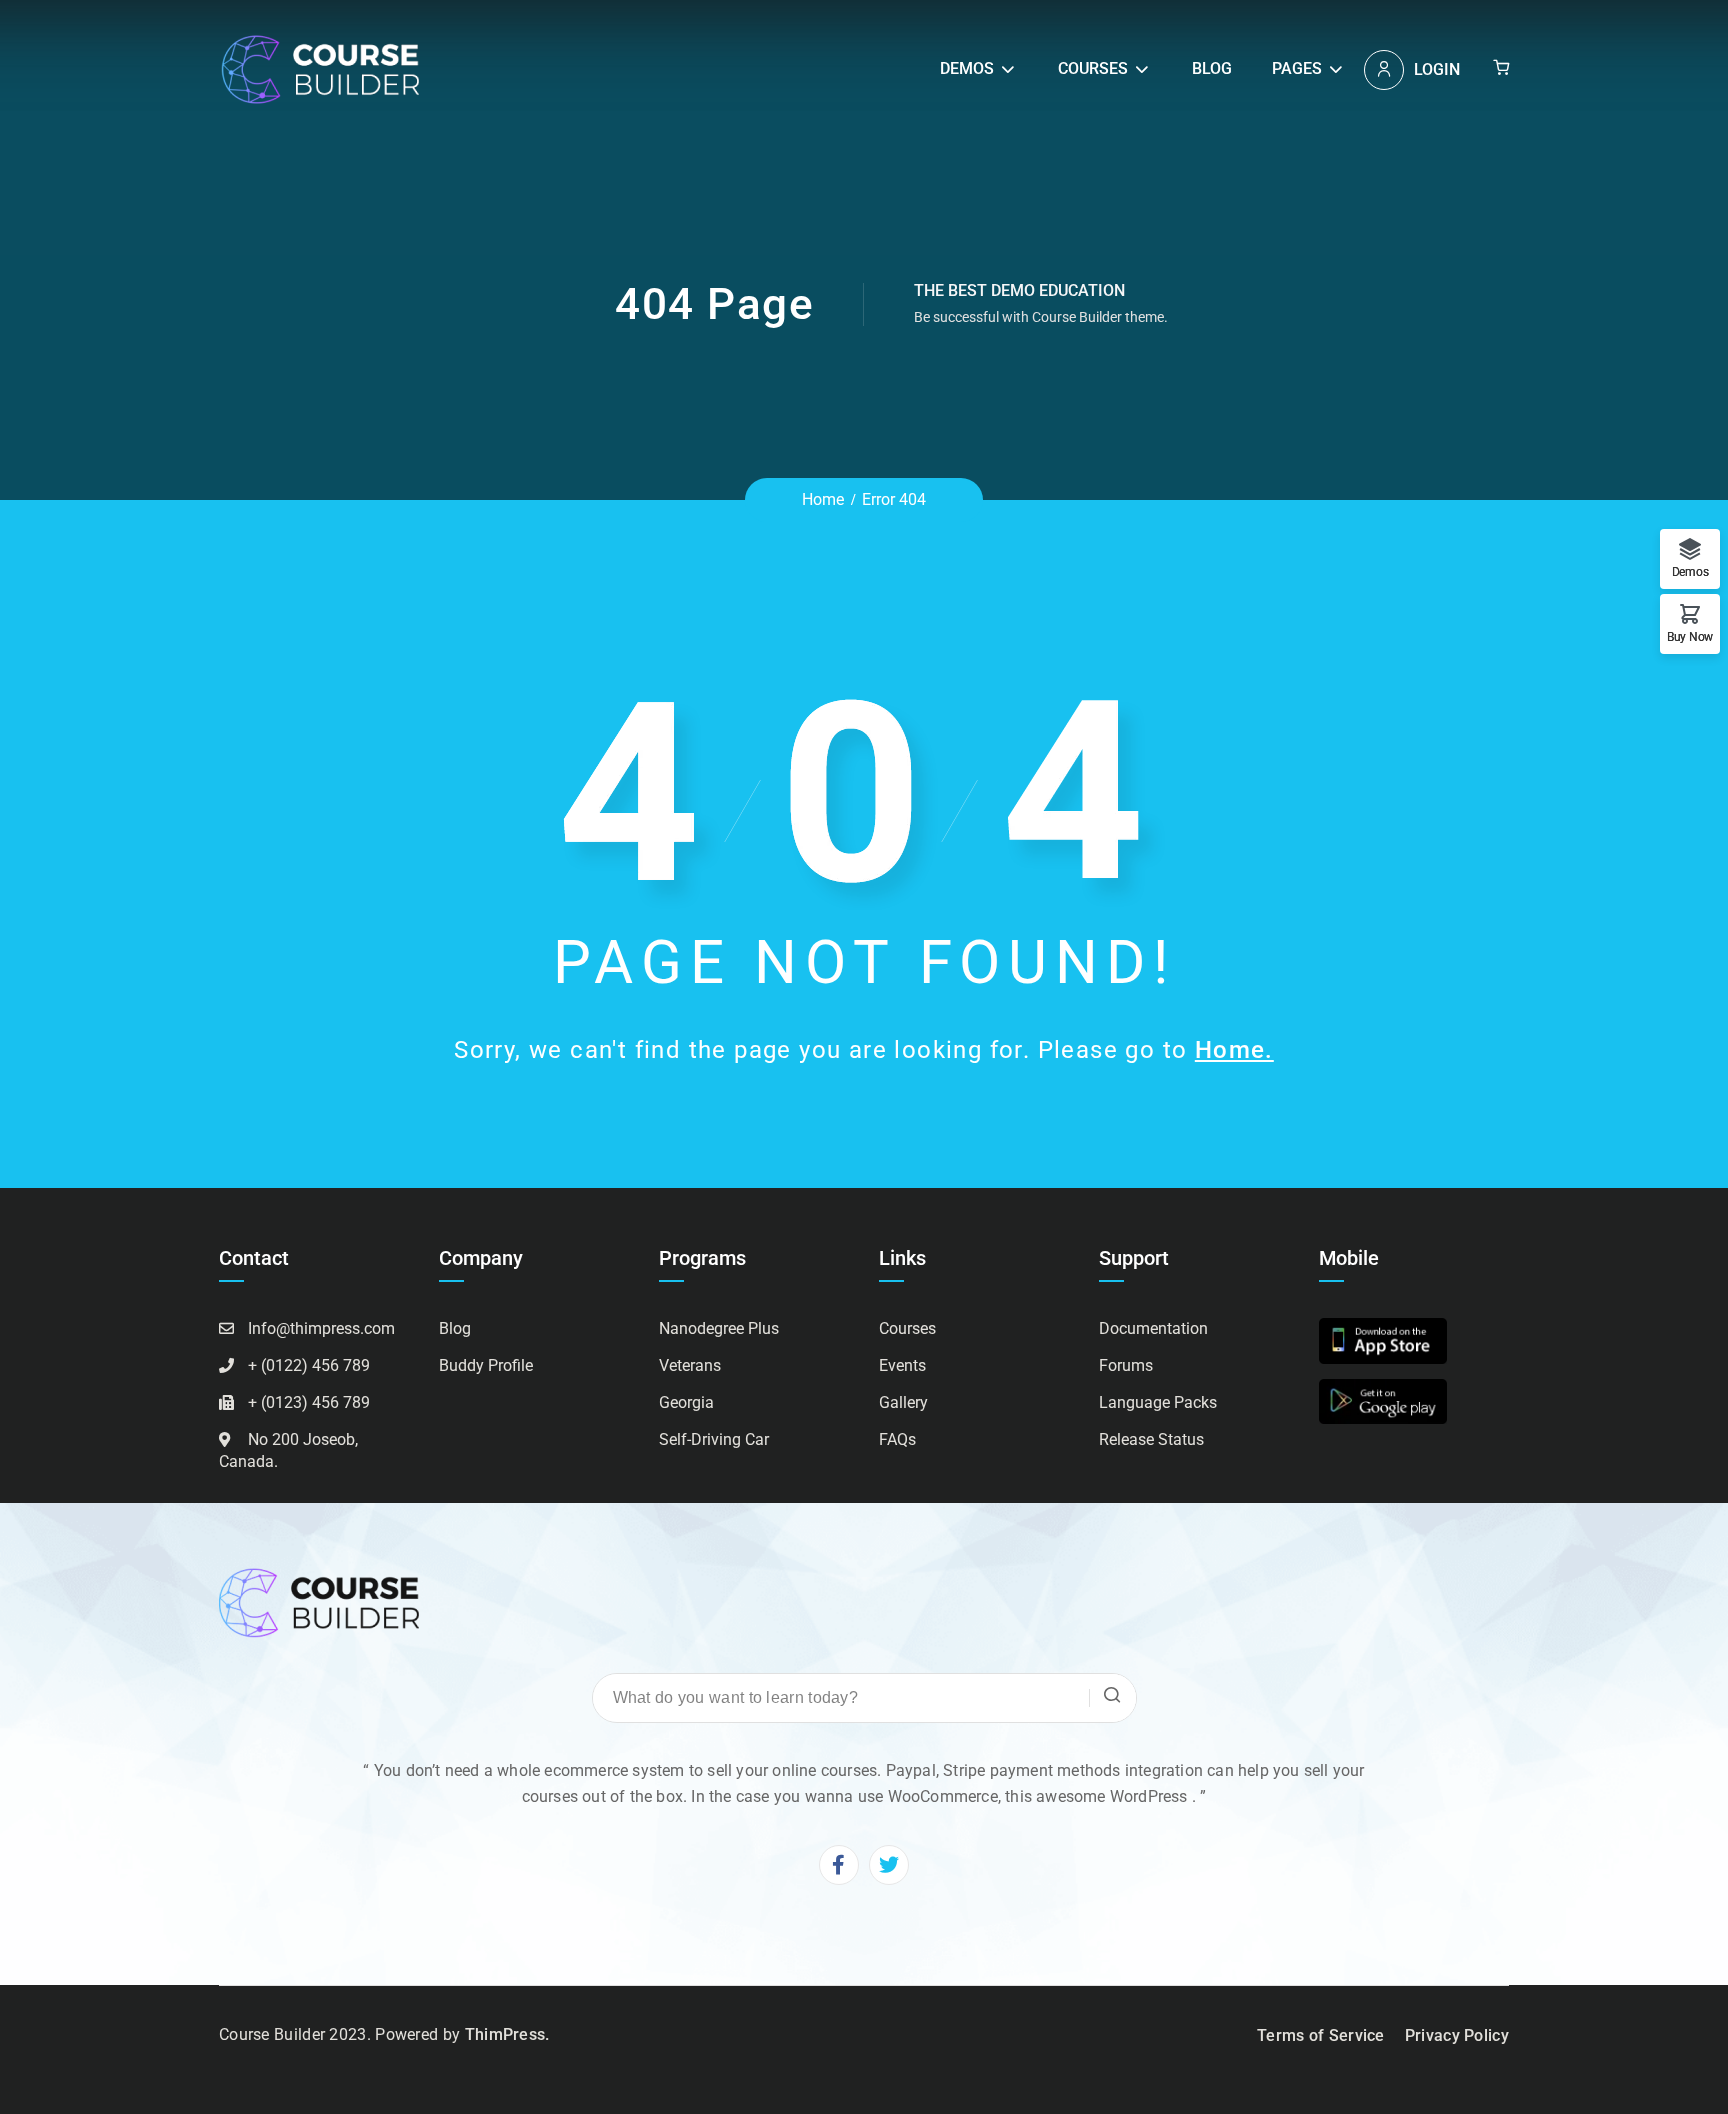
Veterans (690, 1365)
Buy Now (1690, 636)
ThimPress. (507, 2034)
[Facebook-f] (839, 1865)
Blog (1212, 68)
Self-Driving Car (714, 1439)
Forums (1126, 1365)
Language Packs (1158, 1402)
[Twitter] (889, 1865)
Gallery (903, 1402)
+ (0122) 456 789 (309, 1365)
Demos (967, 68)
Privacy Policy (1457, 2035)
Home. (1234, 1050)
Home (823, 499)
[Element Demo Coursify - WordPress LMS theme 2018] (319, 68)
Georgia (686, 1402)
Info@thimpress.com (321, 1328)
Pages (1297, 68)
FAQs (897, 1439)
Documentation (1153, 1328)
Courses (1093, 68)
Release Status (1151, 1439)
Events (902, 1365)
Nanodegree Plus (719, 1328)
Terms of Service (1321, 2035)
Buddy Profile (486, 1365)
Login (1437, 69)
